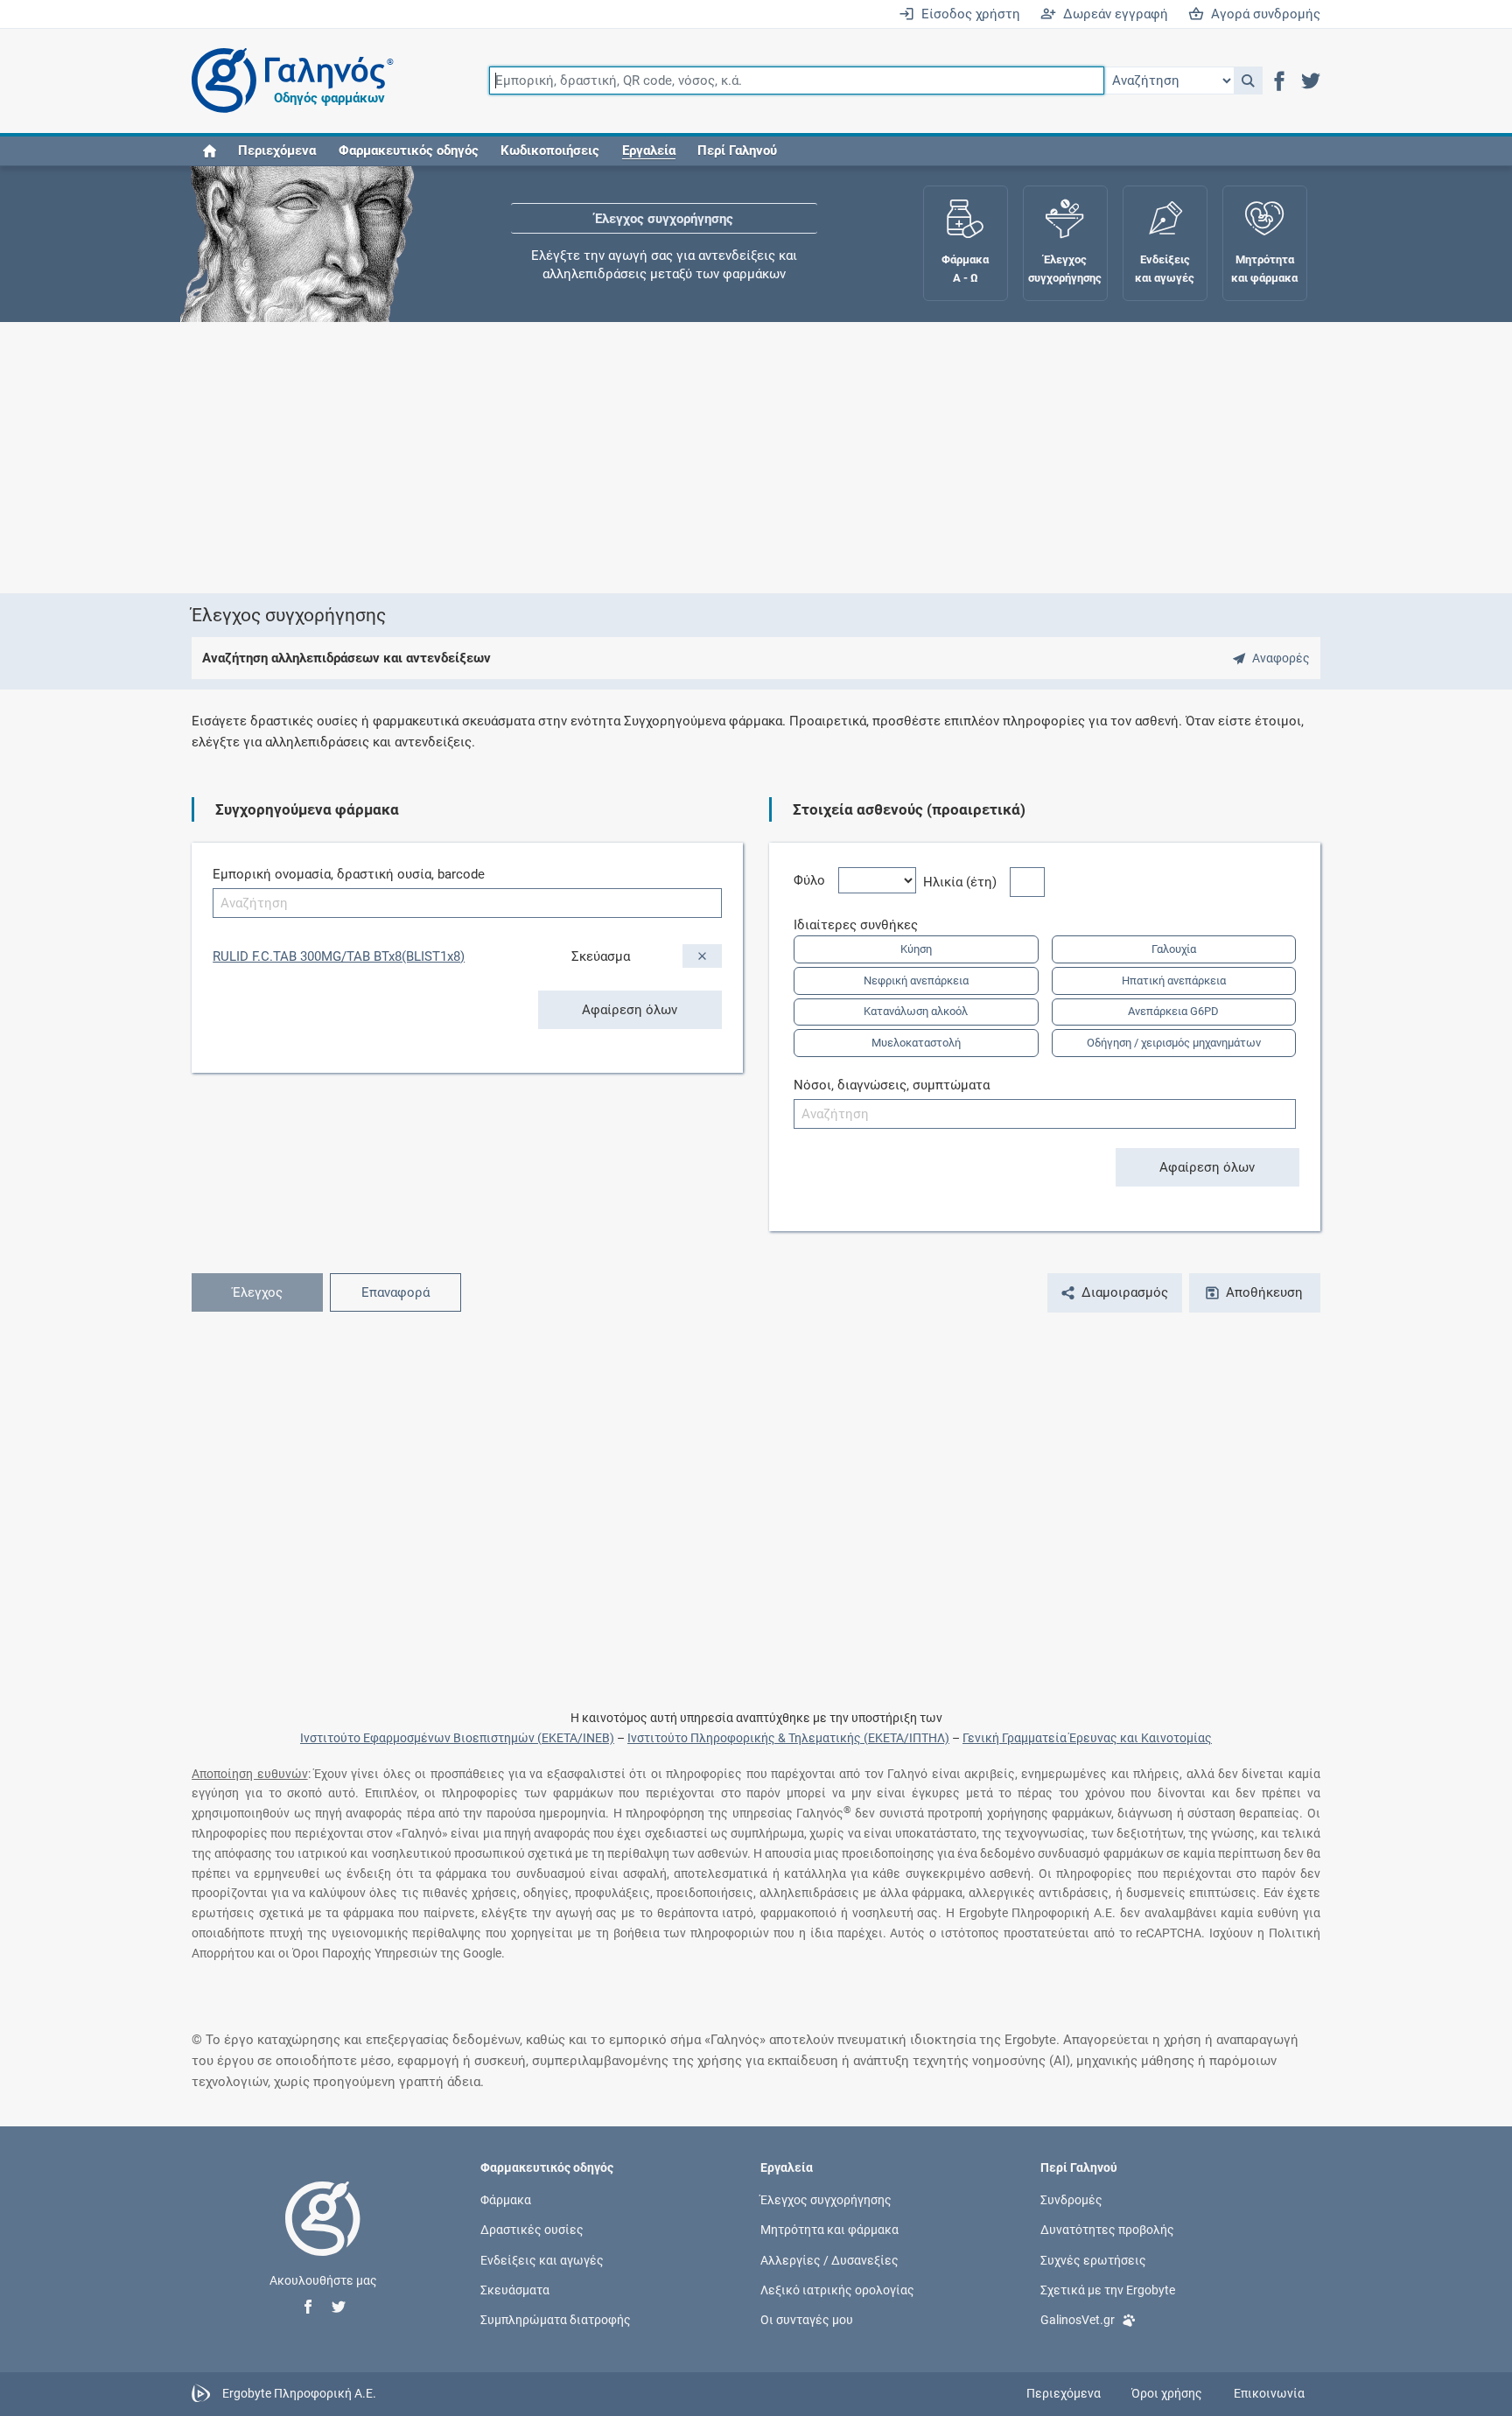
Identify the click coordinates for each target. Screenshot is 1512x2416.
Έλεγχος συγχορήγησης (664, 219)
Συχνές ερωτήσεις (1093, 2259)
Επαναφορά (395, 1292)
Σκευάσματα (515, 2289)
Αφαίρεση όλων (630, 1010)
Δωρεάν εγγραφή (1112, 14)
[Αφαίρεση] (702, 956)
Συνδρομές (1071, 2200)
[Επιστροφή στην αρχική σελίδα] (323, 2237)
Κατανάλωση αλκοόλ (916, 1011)
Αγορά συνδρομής (1262, 14)
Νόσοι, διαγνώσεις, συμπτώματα (892, 1085)
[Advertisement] (703, 458)
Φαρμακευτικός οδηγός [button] (409, 151)
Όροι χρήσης (1167, 2393)
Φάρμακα (506, 2200)
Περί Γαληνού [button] (737, 151)
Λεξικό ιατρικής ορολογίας (837, 2289)
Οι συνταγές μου (807, 2320)
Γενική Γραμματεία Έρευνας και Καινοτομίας (1087, 1738)
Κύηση (916, 949)
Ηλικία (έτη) (966, 882)
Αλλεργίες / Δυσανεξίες (829, 2259)
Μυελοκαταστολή (916, 1043)
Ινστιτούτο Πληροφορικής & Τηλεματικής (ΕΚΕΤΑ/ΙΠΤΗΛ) (788, 1738)
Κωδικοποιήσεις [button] (550, 151)
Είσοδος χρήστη (967, 14)
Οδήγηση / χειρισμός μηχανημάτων (1174, 1043)
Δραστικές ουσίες (532, 2230)
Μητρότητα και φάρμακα (829, 2230)
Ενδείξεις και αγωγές (542, 2259)
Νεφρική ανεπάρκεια (916, 980)
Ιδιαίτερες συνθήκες (862, 925)
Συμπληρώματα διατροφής (556, 2320)
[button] (1248, 81)
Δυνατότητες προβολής (1107, 2230)
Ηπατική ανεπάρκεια (1174, 980)
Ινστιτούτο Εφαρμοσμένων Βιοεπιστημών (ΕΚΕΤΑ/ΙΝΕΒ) (457, 1738)
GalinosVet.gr (1078, 2320)
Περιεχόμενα (277, 151)
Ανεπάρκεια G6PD (1173, 1011)
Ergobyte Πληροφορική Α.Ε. (299, 2393)
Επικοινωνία (1269, 2393)
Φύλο (816, 880)
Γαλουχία (1174, 949)
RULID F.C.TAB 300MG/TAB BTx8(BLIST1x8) (339, 956)
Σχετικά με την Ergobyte (1108, 2289)
